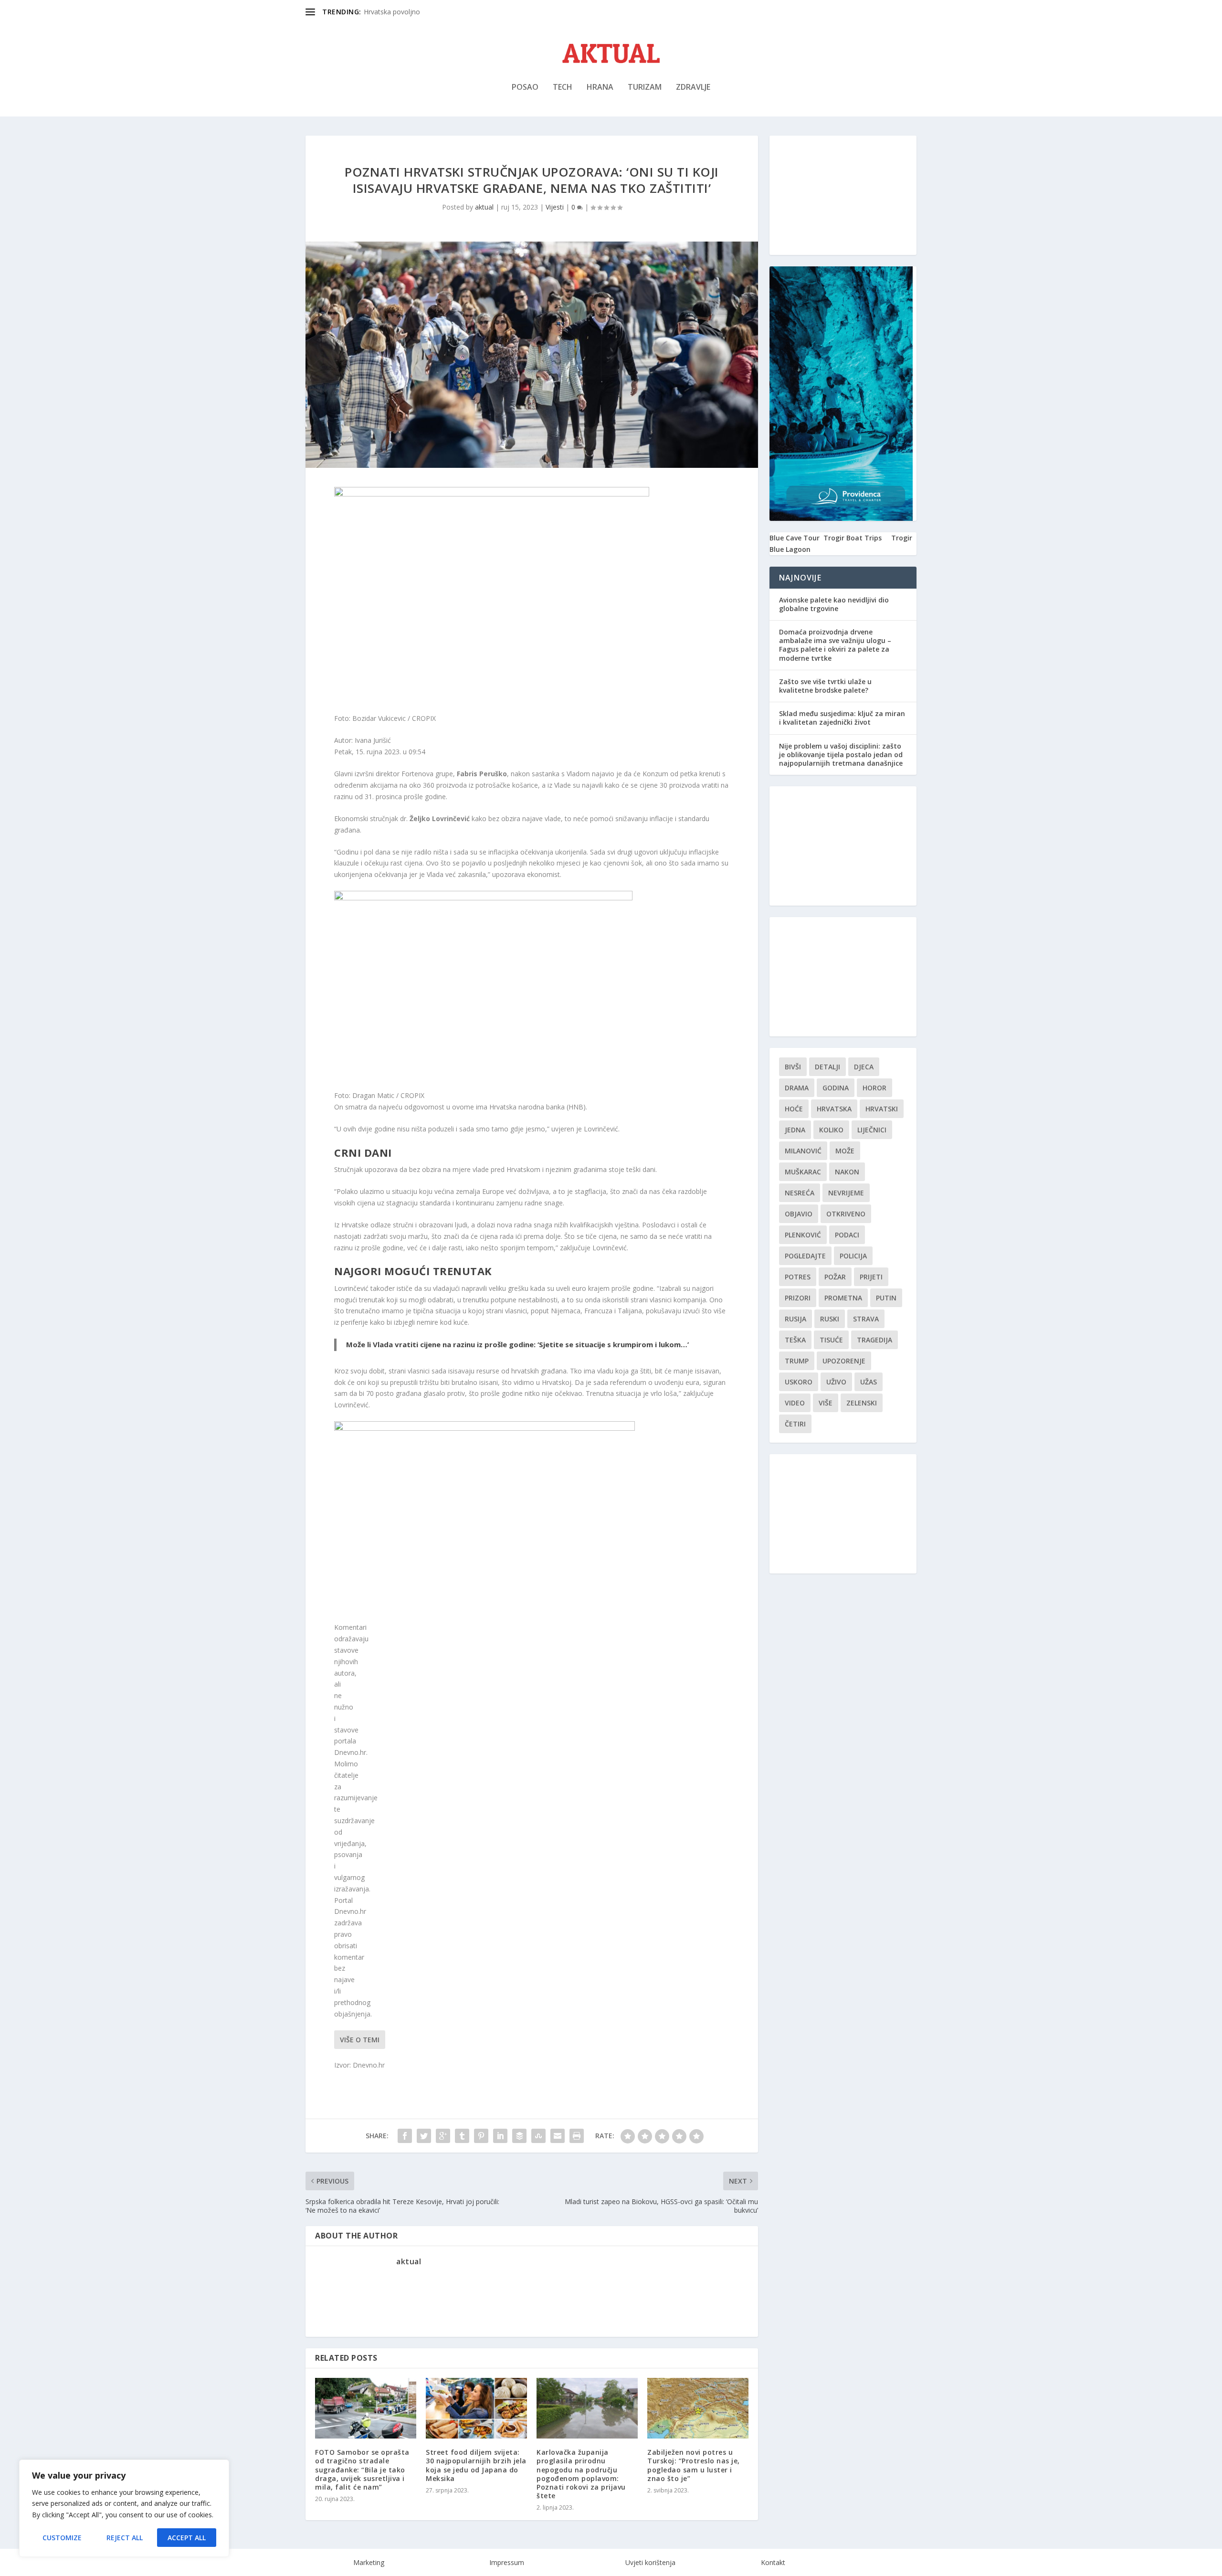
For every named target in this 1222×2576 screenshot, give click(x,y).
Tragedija (874, 1340)
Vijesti (555, 207)
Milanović (803, 1151)
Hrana (600, 88)
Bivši (793, 1067)
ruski (830, 1319)
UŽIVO (836, 1382)
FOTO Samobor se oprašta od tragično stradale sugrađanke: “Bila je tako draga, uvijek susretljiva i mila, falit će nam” (362, 2470)
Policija (853, 1256)
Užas (869, 1382)
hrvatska (834, 1109)
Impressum (507, 2562)
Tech (563, 88)
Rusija (795, 1319)
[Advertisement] (843, 195)
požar (835, 1277)
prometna (843, 1298)
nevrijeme (846, 1193)
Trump (797, 1361)
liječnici (872, 1130)
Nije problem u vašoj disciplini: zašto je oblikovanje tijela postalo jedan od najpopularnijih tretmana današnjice (841, 755)
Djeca (864, 1067)
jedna (795, 1130)
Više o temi (360, 2040)
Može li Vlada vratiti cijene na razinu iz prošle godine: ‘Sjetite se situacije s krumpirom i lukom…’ (517, 1344)
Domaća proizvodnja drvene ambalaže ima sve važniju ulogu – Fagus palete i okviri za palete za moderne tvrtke (835, 645)
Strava (866, 1319)
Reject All (125, 2538)
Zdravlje (693, 88)
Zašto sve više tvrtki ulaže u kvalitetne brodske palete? (825, 686)
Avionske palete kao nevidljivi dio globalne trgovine (834, 604)
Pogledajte (805, 1256)
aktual (484, 207)
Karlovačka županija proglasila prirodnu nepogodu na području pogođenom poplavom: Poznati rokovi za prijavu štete (581, 2474)
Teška (795, 1340)
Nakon (847, 1172)
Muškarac (803, 1172)
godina (836, 1088)
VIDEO (795, 1403)
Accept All (187, 2538)
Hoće (794, 1109)
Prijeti (871, 1277)
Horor (874, 1088)
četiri (795, 1424)
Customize (62, 2538)
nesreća (800, 1193)
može (845, 1151)
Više (826, 1403)
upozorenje (844, 1361)
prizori (798, 1298)
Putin (886, 1298)
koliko (831, 1130)
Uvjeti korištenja (650, 2562)
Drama (797, 1088)
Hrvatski (882, 1109)
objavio (799, 1214)
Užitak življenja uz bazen (401, 12)
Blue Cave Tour (795, 538)
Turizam (645, 88)
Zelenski (862, 1403)
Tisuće (831, 1340)
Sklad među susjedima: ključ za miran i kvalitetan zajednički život (842, 718)
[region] (124, 2508)
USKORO (799, 1382)
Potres (798, 1277)
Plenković (803, 1235)
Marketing (369, 2562)
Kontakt (773, 2562)
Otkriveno (846, 1214)
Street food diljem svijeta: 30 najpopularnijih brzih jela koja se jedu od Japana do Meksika (476, 2465)
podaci (847, 1235)
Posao (525, 88)
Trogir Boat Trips (853, 538)
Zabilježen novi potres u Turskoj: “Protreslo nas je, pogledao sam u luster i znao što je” (694, 2465)
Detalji (827, 1067)
